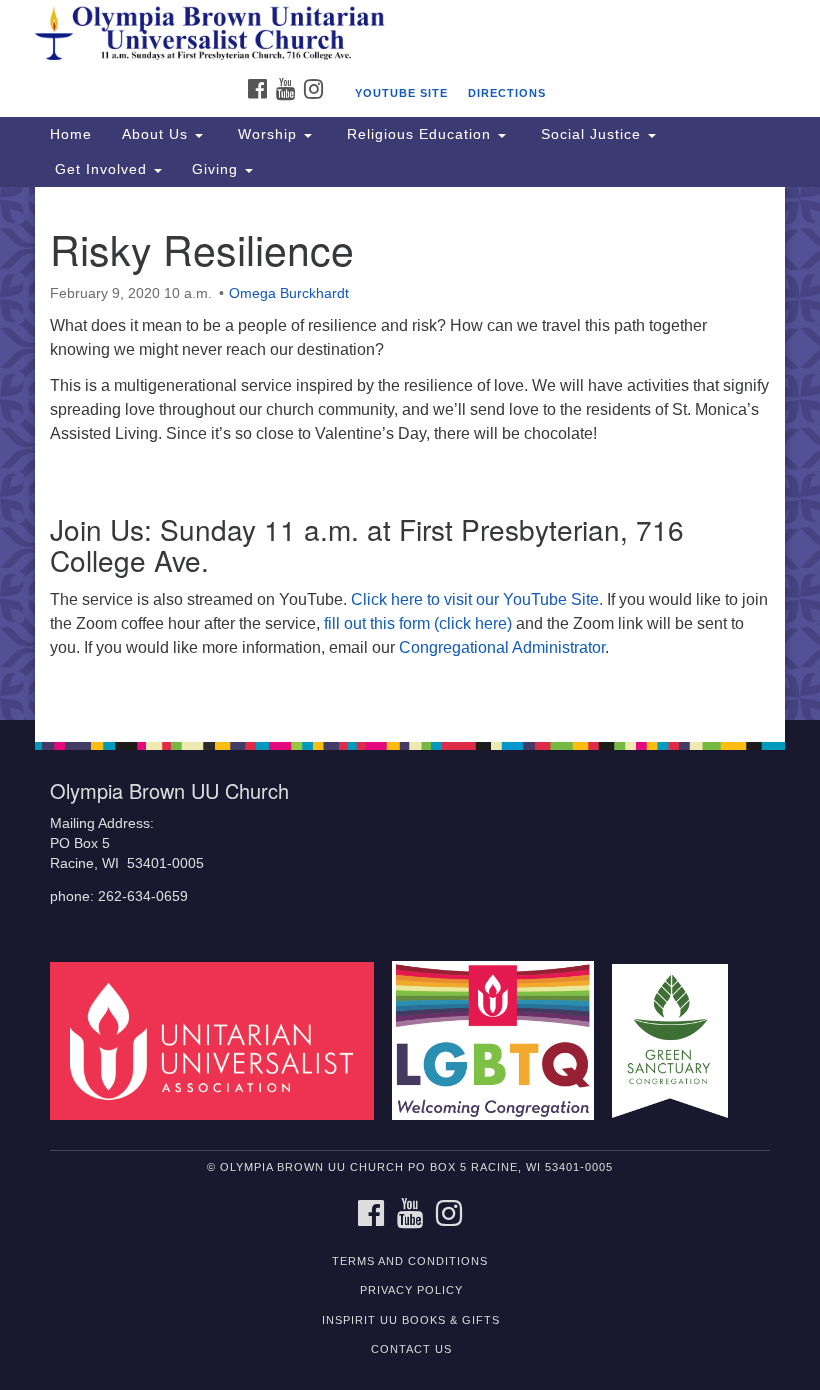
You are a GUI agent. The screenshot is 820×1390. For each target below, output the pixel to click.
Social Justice (591, 134)
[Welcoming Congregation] (500, 1039)
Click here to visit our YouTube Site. (477, 599)
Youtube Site (401, 93)
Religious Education (419, 134)
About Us (157, 134)
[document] (410, 453)
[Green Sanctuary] (677, 1039)
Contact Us (411, 1349)
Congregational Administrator (502, 647)
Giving (217, 169)
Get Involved (101, 169)
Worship (267, 134)
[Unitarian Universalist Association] (219, 1039)
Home (71, 134)
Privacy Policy (411, 1290)
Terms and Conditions (410, 1261)
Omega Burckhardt (289, 293)
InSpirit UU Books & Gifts (411, 1320)
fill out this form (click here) (418, 623)
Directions (507, 93)
